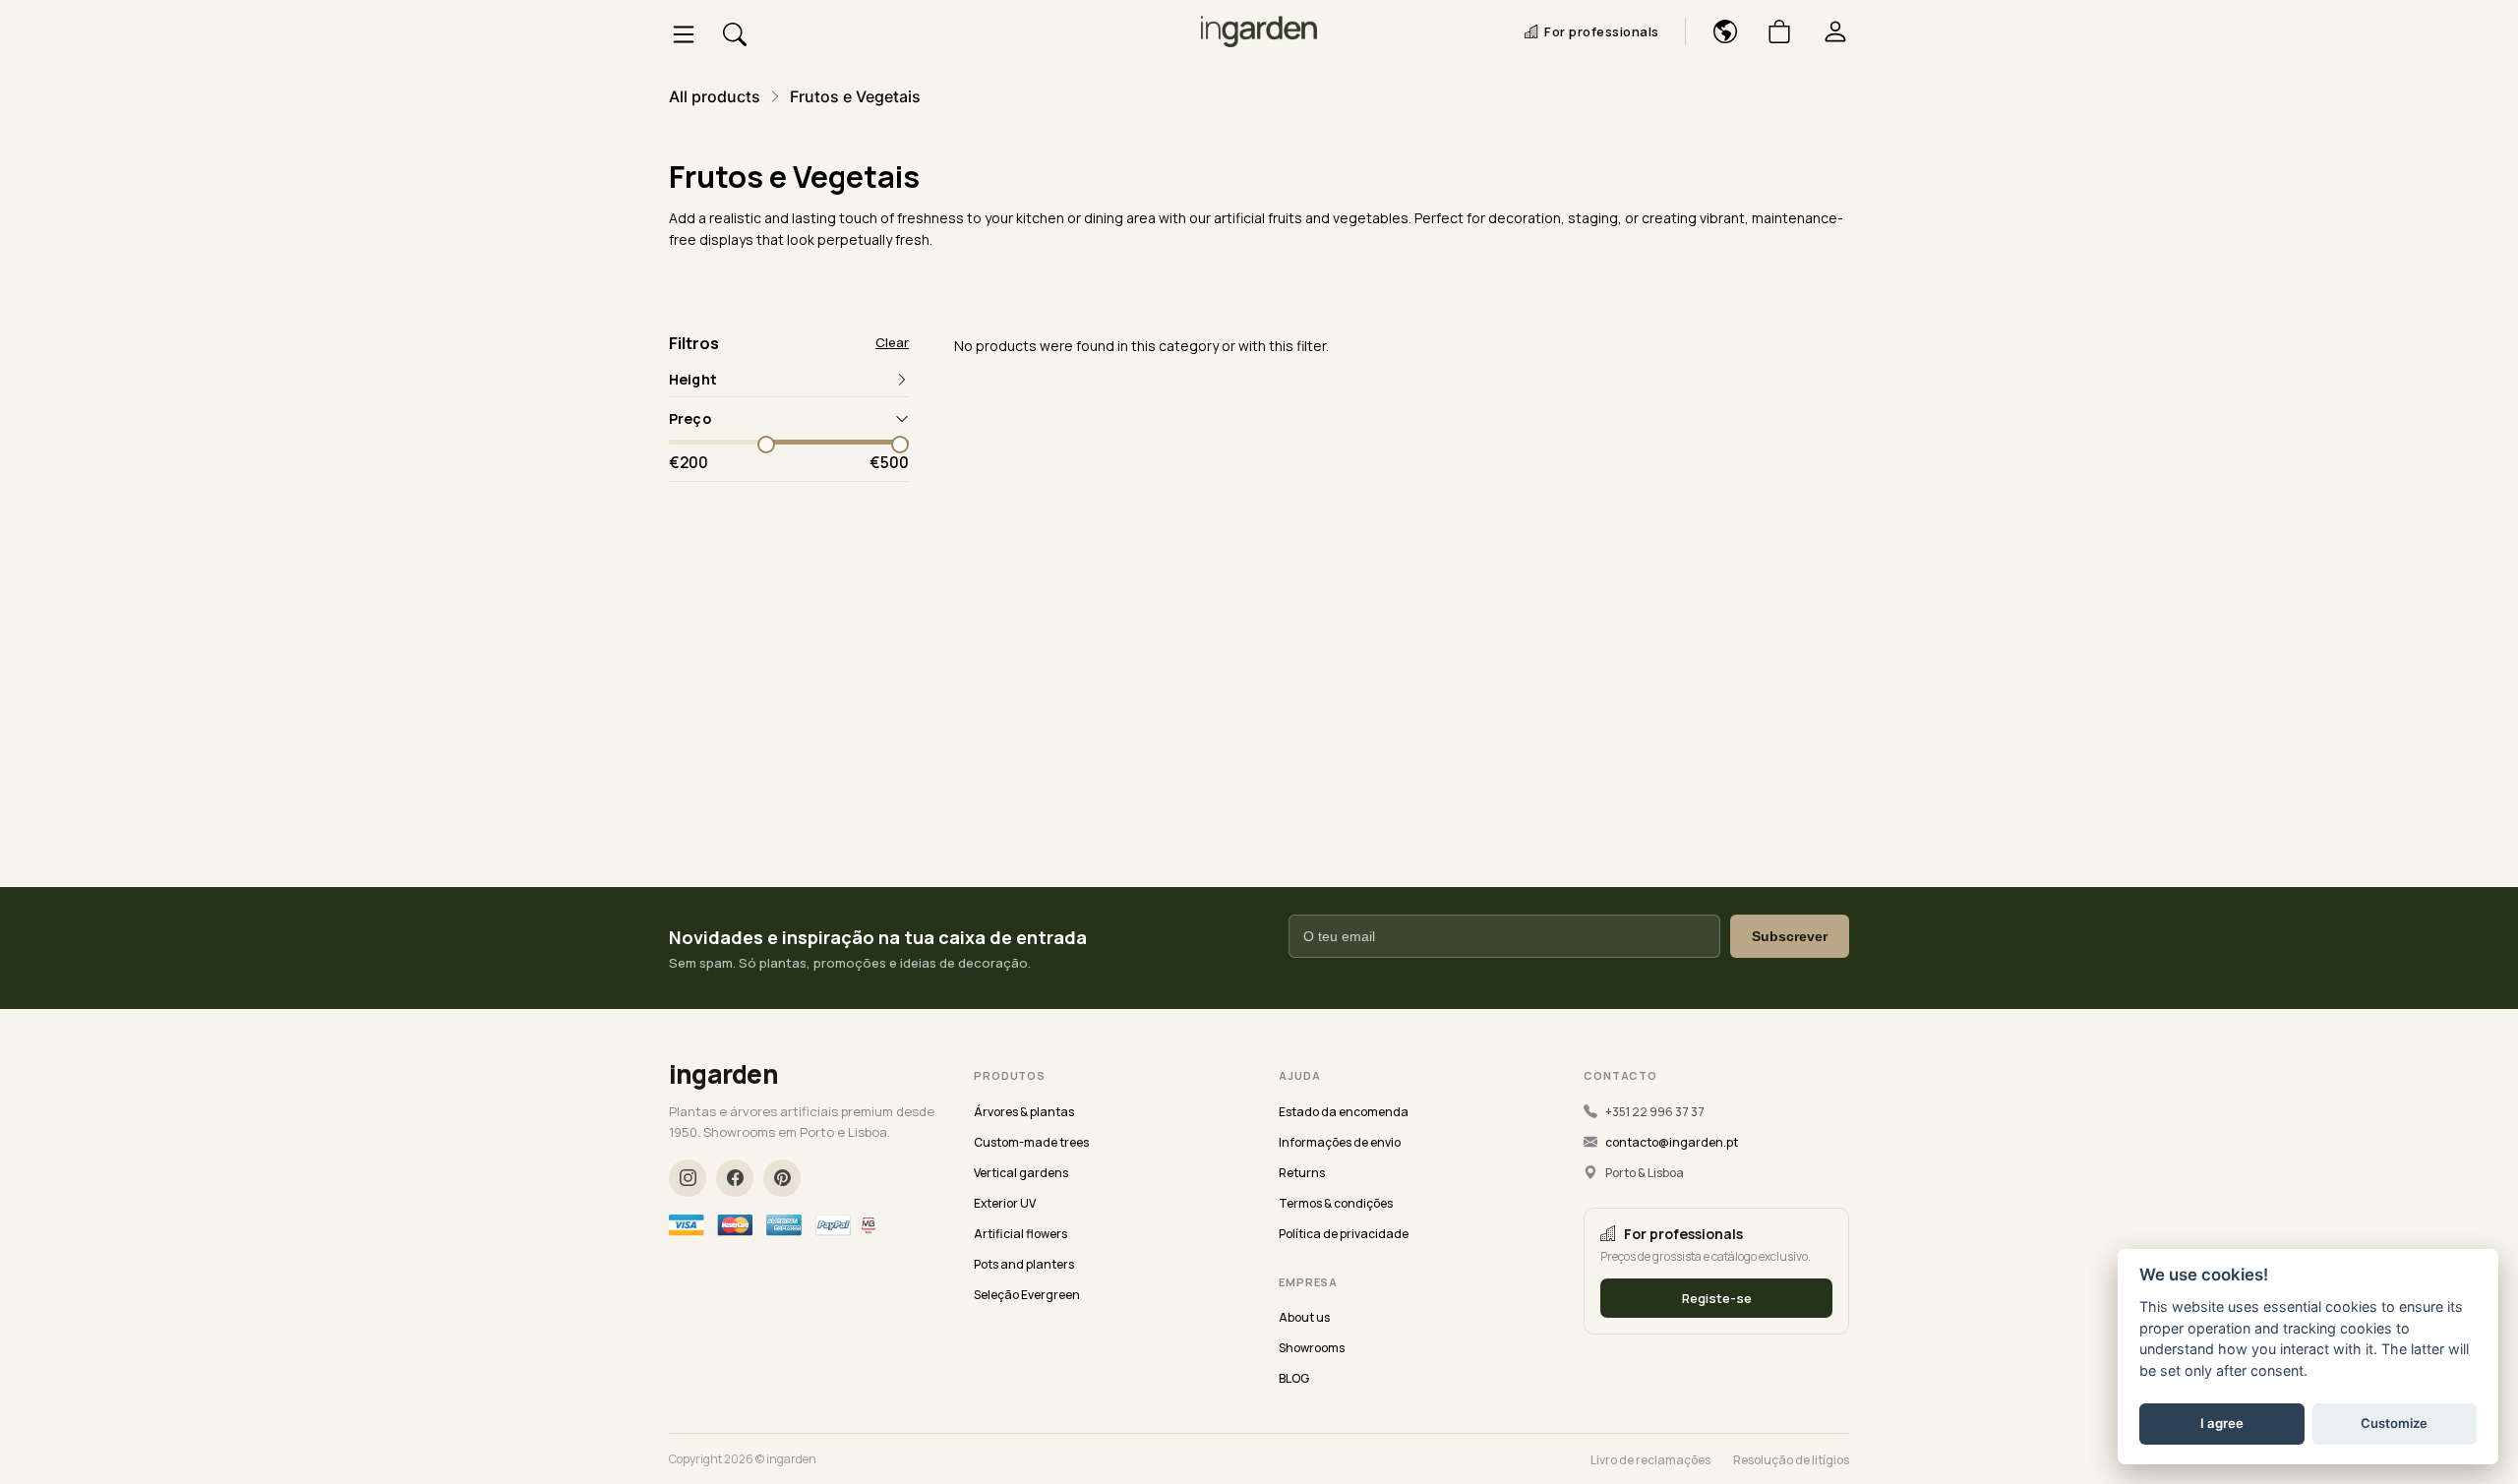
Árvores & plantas (1024, 1112)
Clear (892, 343)
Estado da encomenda (1344, 1112)
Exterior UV (1005, 1203)
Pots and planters (1024, 1264)
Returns (1302, 1173)
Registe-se (1717, 1298)
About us (1304, 1317)
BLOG (1294, 1378)
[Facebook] (735, 1178)
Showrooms (1312, 1348)
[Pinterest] (782, 1178)
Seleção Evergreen (1027, 1295)
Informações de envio (1340, 1142)
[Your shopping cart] (1772, 31)
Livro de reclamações (1650, 1460)
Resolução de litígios (1791, 1460)
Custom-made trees (1031, 1142)
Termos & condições (1336, 1203)
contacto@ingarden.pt (1672, 1142)
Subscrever (1790, 936)
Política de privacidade (1344, 1234)
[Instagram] (688, 1178)
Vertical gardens (1021, 1173)
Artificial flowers (1020, 1234)
